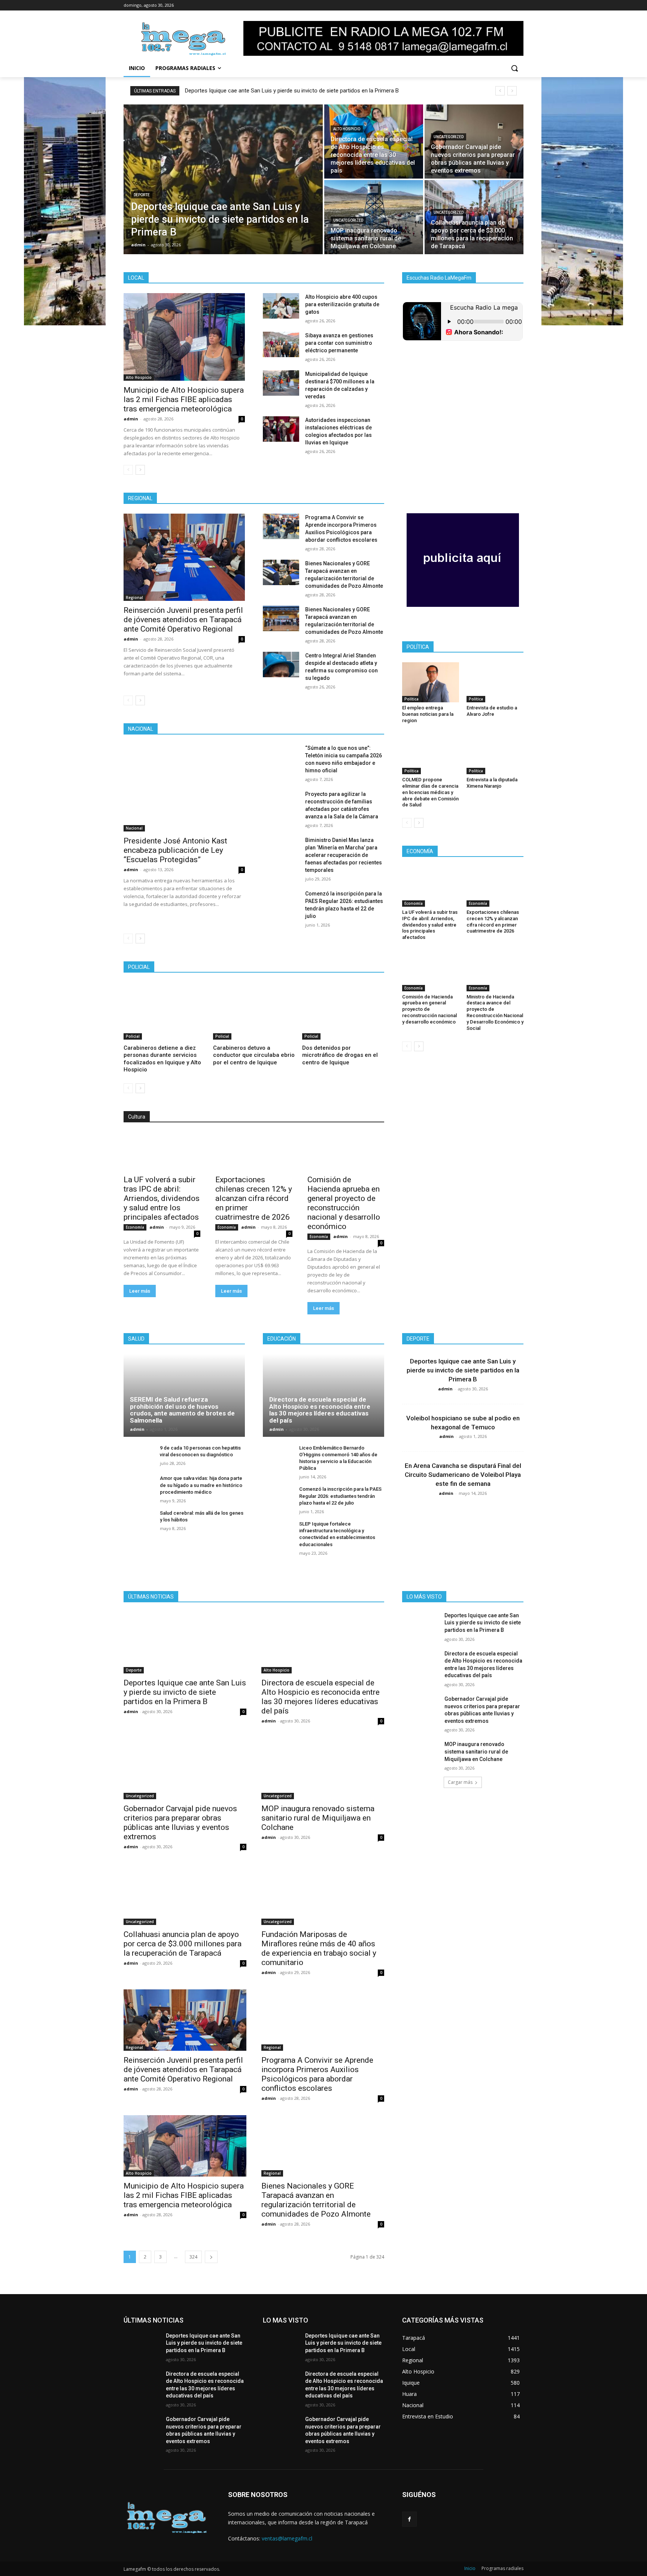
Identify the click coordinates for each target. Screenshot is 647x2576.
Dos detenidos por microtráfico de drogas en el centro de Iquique (340, 1055)
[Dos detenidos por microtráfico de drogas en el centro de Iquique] (343, 1011)
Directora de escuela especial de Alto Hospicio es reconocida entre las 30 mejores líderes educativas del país (320, 1410)
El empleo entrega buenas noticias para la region (428, 714)
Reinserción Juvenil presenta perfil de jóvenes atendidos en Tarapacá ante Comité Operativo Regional (183, 620)
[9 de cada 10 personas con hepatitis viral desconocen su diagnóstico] (139, 1456)
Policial (133, 1036)
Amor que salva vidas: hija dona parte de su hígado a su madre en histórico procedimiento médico (201, 1485)
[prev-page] (128, 470)
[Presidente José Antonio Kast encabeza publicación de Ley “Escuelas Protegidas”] (184, 788)
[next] (512, 91)
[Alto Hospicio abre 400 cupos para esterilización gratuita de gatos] (281, 306)
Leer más (140, 1291)
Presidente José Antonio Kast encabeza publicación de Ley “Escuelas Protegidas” (175, 850)
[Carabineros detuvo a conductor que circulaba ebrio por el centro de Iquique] (254, 1011)
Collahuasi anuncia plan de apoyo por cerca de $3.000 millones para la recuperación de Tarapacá (183, 1944)
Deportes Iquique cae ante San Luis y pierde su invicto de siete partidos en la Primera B (292, 91)
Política (411, 699)
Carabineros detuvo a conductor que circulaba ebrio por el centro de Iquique (254, 1055)
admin (131, 419)
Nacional (134, 828)
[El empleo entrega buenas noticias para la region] (431, 682)
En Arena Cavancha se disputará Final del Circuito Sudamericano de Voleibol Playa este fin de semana (463, 1475)
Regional (134, 597)
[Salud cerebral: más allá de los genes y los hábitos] (139, 1521)
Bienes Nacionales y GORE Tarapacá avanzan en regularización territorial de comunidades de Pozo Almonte (316, 2200)
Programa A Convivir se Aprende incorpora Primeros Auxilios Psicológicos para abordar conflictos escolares (317, 2074)
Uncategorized (449, 137)
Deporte (142, 195)
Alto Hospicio (347, 129)
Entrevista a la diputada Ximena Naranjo (492, 783)
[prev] (500, 91)
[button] (514, 68)
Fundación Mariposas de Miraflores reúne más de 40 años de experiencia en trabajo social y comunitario (319, 1948)
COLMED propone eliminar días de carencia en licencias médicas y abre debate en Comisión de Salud (430, 792)
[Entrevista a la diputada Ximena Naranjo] (495, 754)
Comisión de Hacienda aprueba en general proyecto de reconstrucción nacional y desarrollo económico (344, 1203)
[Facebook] (409, 2519)
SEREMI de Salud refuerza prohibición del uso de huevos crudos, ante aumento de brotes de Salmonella (182, 1410)
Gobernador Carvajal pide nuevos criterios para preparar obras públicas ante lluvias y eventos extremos (180, 1823)
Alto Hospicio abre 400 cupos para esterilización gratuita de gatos (342, 304)
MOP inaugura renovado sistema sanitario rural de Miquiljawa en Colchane (318, 1818)
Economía (135, 1227)
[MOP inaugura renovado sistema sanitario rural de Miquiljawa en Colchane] (374, 217)
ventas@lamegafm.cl (287, 2538)
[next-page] (140, 470)
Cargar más (460, 1782)
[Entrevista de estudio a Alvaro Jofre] (495, 682)
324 (193, 2257)
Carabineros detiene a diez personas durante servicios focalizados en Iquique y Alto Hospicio (162, 1059)
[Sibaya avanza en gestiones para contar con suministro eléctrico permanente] (281, 344)
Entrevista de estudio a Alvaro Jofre (492, 711)
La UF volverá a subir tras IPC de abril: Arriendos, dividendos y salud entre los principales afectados (162, 1198)
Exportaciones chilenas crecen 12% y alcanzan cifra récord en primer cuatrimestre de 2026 (254, 1198)
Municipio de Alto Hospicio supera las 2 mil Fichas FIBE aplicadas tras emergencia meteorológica (184, 399)
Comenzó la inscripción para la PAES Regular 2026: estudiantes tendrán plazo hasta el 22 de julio (340, 1496)
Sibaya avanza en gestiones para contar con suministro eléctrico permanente (339, 343)
